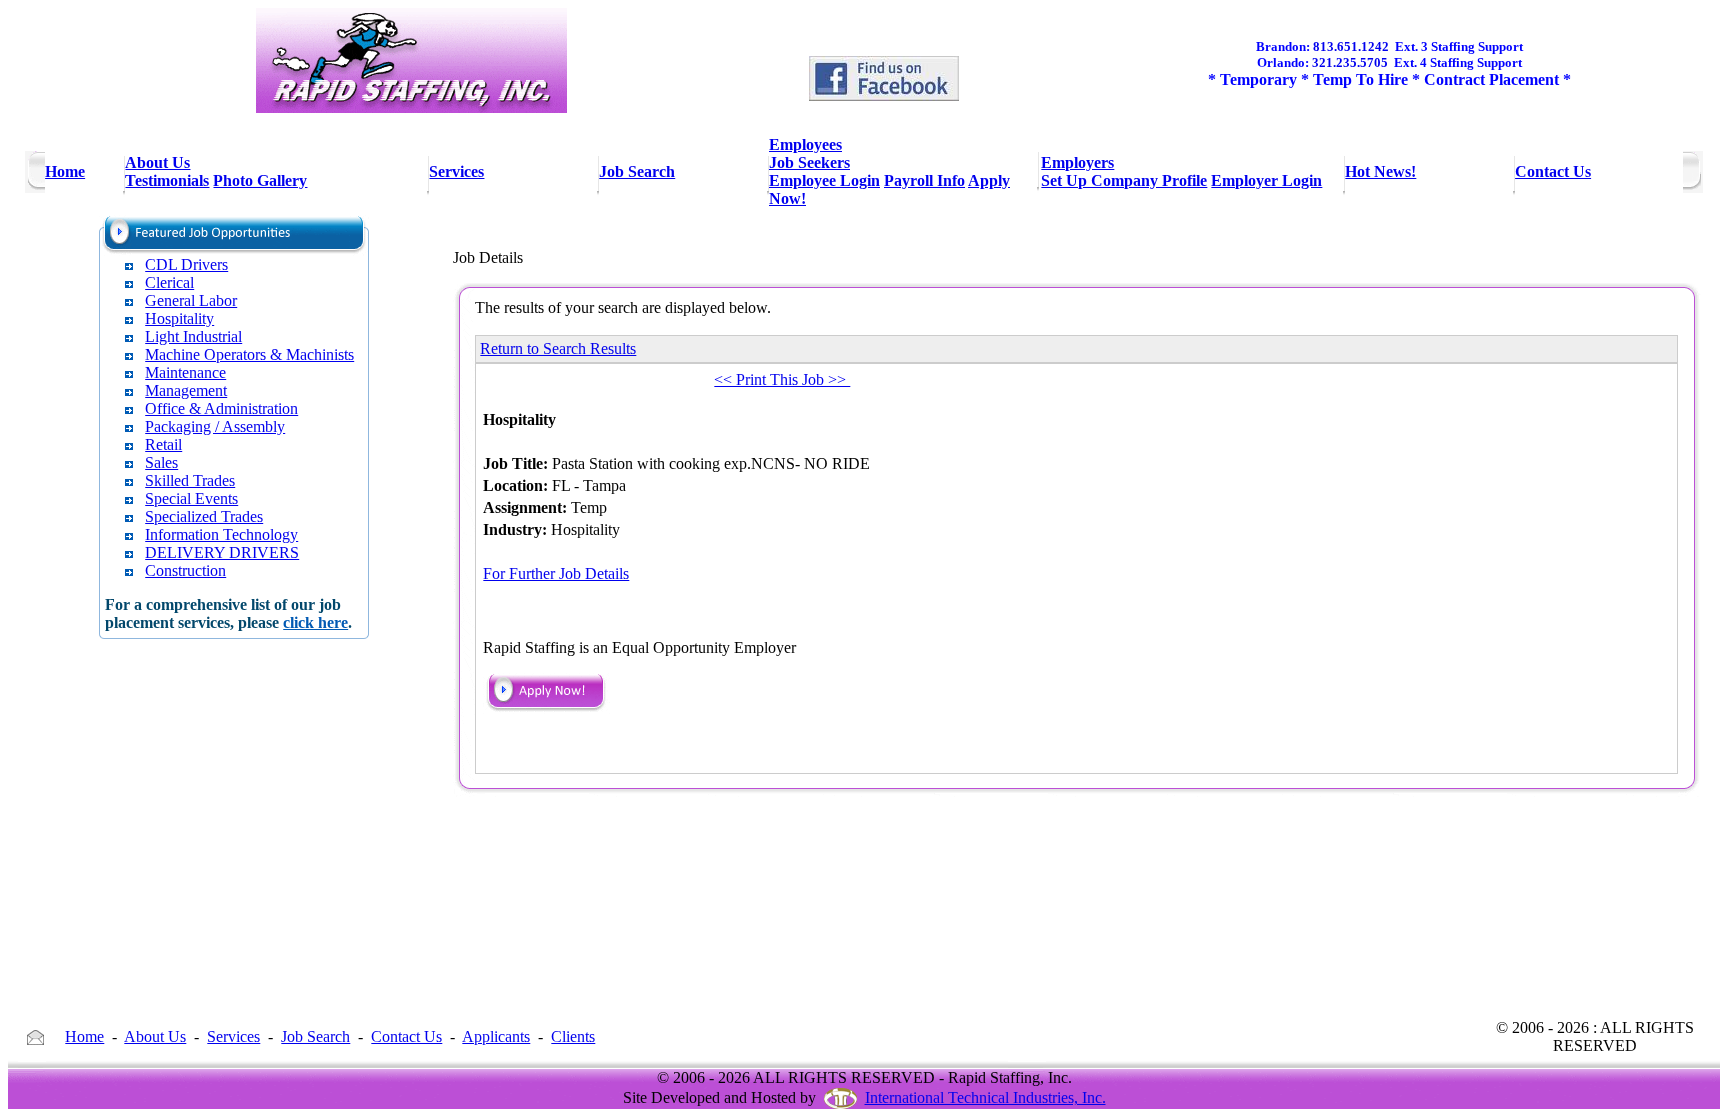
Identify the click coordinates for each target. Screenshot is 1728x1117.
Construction (185, 570)
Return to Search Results (558, 348)
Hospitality (179, 318)
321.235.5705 (1350, 62)
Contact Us (406, 1036)
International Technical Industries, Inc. (985, 1097)
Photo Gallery (260, 180)
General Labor (191, 300)
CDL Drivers (186, 264)
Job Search (315, 1036)
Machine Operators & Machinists (249, 354)
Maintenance (185, 372)
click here (315, 622)
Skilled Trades (190, 480)
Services (233, 1036)
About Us (155, 1036)
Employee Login (824, 180)
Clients (573, 1036)
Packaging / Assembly (215, 426)
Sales (161, 462)
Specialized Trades (204, 516)
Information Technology (221, 534)
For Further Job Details (556, 573)
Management (186, 390)
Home (84, 1036)
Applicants (496, 1036)
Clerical (169, 282)
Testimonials (167, 180)
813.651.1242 (1351, 46)
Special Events (191, 498)
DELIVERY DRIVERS (222, 552)
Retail (163, 444)
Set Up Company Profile (1124, 180)
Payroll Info (924, 180)
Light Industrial (193, 336)
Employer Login (1266, 180)
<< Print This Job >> (782, 379)
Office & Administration (221, 408)
